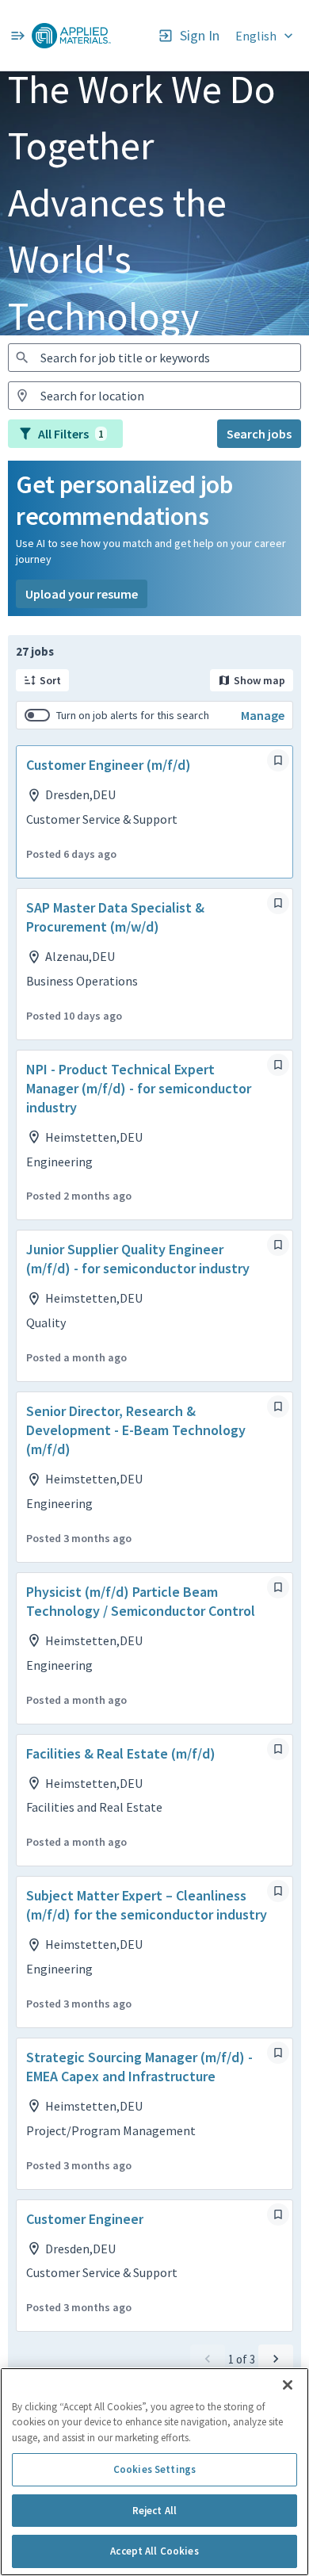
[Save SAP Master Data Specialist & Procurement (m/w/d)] (278, 903)
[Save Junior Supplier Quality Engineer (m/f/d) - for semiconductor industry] (278, 1245)
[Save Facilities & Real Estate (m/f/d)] (278, 1749)
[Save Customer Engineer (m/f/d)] (278, 760)
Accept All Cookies (154, 2551)
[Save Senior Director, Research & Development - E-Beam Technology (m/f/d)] (278, 1407)
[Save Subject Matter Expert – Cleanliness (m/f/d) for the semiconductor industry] (278, 1891)
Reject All (154, 2511)
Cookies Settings (154, 2469)
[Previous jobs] (208, 2359)
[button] (266, 35)
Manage (263, 715)
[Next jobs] (276, 2359)
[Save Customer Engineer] (278, 2214)
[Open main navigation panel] (17, 35)
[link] (71, 36)
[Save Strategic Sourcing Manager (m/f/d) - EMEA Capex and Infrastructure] (278, 2053)
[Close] (288, 2385)
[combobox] (154, 358)
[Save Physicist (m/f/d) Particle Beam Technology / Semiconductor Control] (278, 1587)
